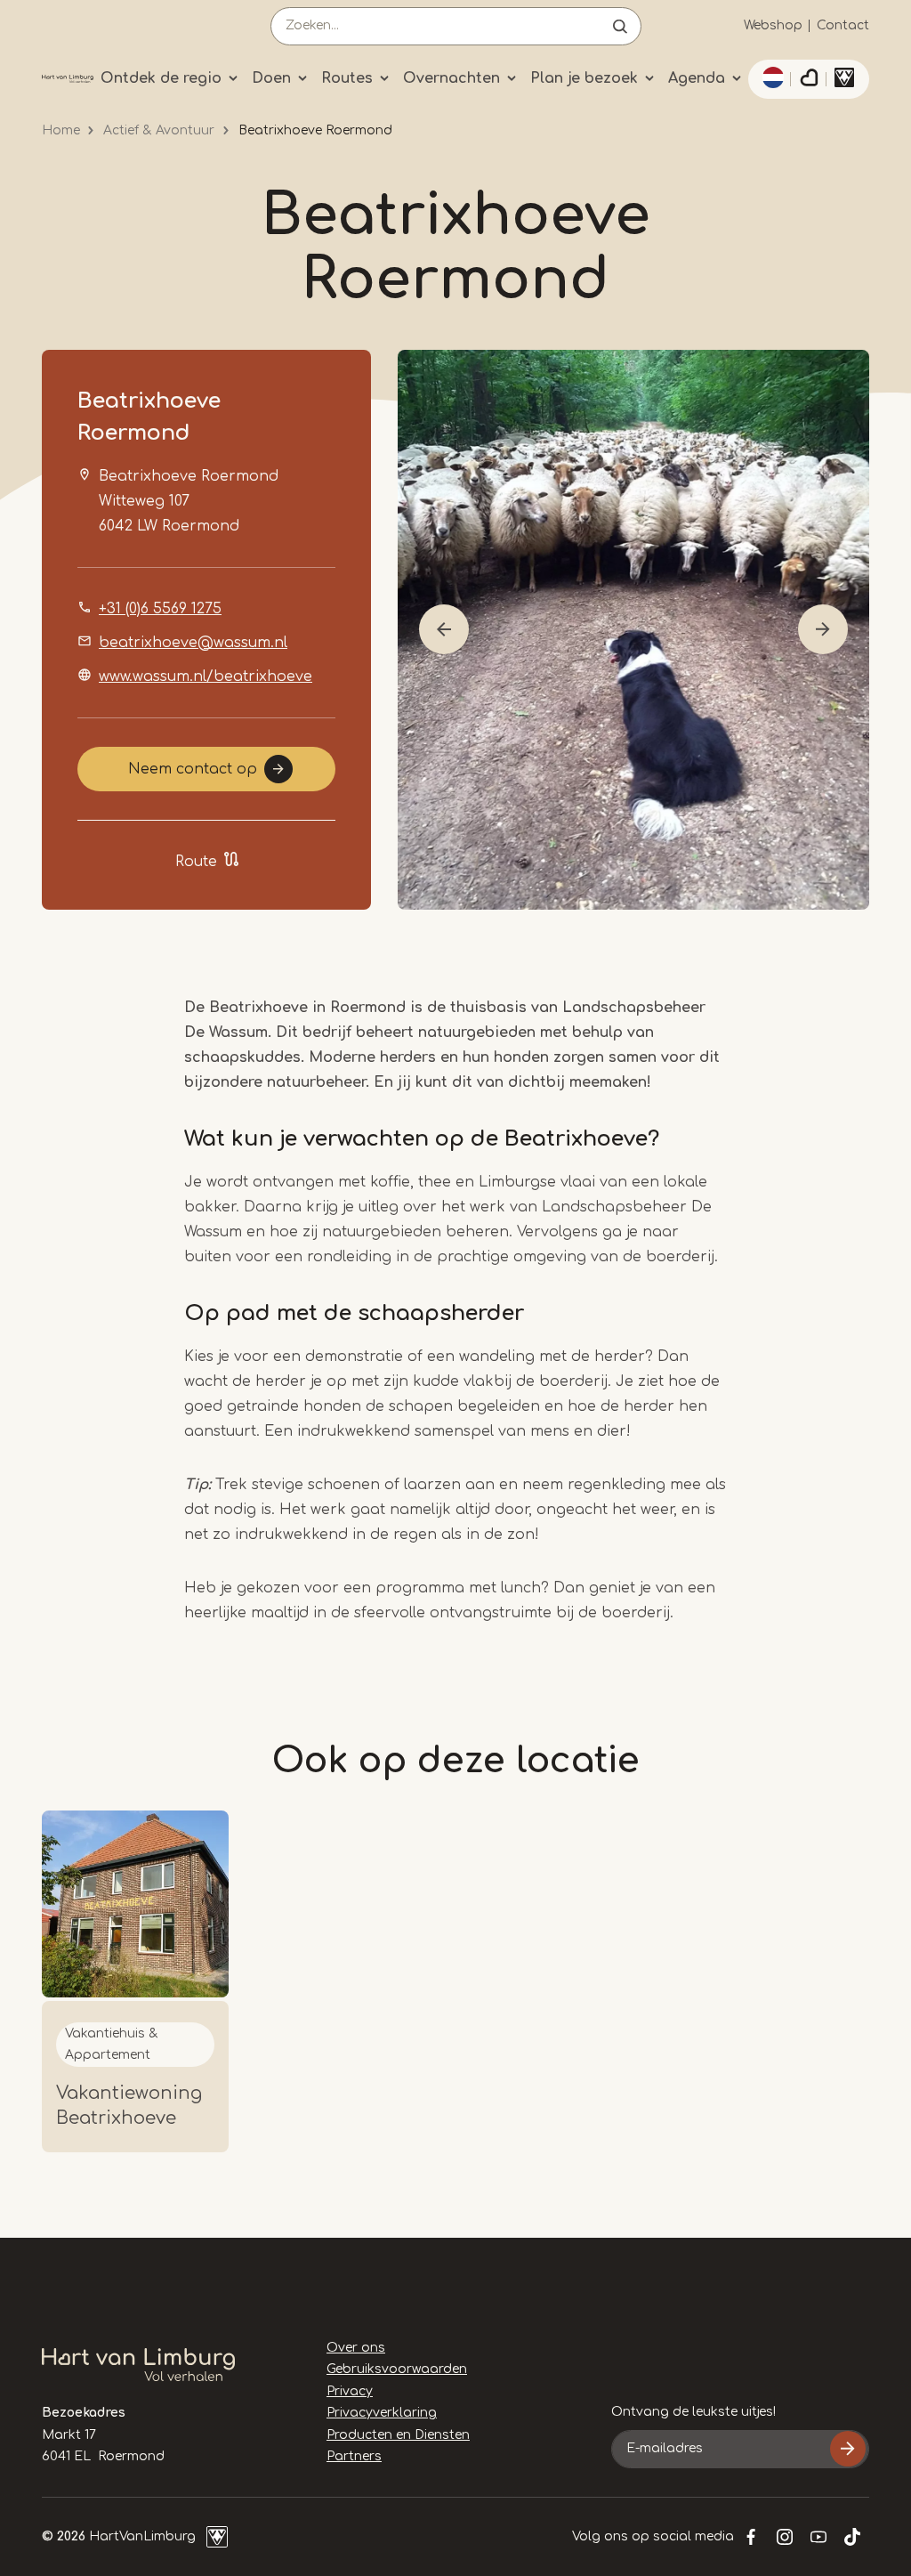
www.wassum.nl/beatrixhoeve (206, 676)
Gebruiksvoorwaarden (397, 2369)
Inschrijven (848, 2449)
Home (61, 130)
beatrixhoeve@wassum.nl (193, 643)
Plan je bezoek (584, 78)
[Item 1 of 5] (633, 630)
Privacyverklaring (382, 2413)
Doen (271, 78)
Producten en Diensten (398, 2435)
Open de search (620, 26)
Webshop (773, 25)
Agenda (697, 78)
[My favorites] (809, 79)
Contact (843, 25)
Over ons (356, 2348)
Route (196, 862)
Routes (347, 78)
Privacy (350, 2391)
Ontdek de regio (161, 78)
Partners (354, 2456)
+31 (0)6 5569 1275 (160, 609)
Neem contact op (193, 769)
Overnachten (451, 78)
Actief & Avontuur (159, 130)
